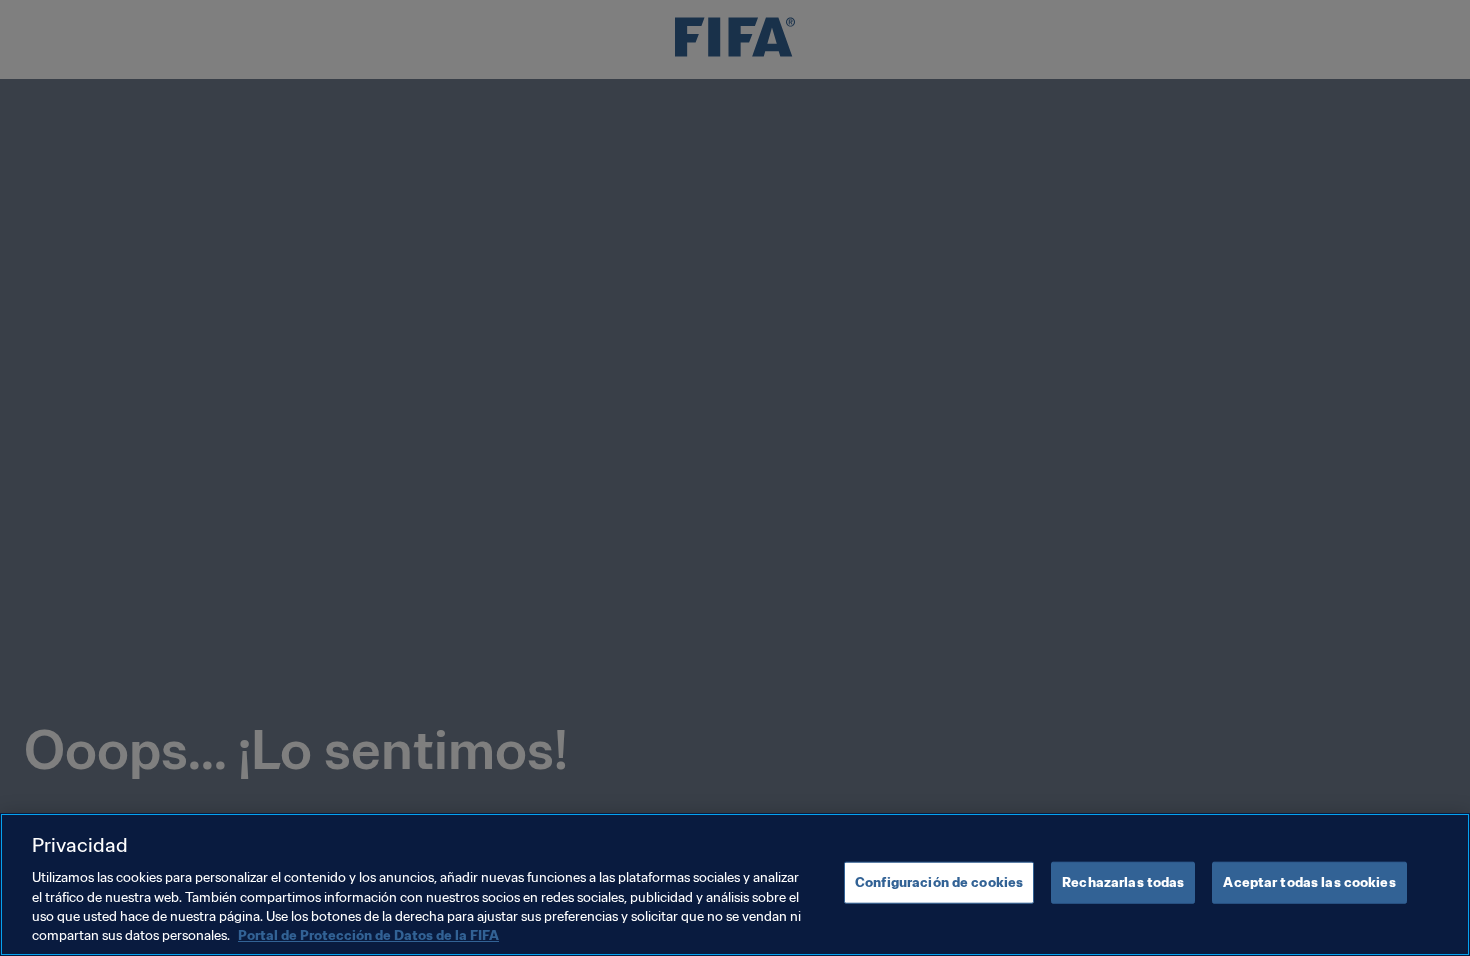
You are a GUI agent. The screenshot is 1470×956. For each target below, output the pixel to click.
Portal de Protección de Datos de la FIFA (368, 935)
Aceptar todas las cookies (1309, 882)
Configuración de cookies (939, 882)
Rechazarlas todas (1123, 882)
